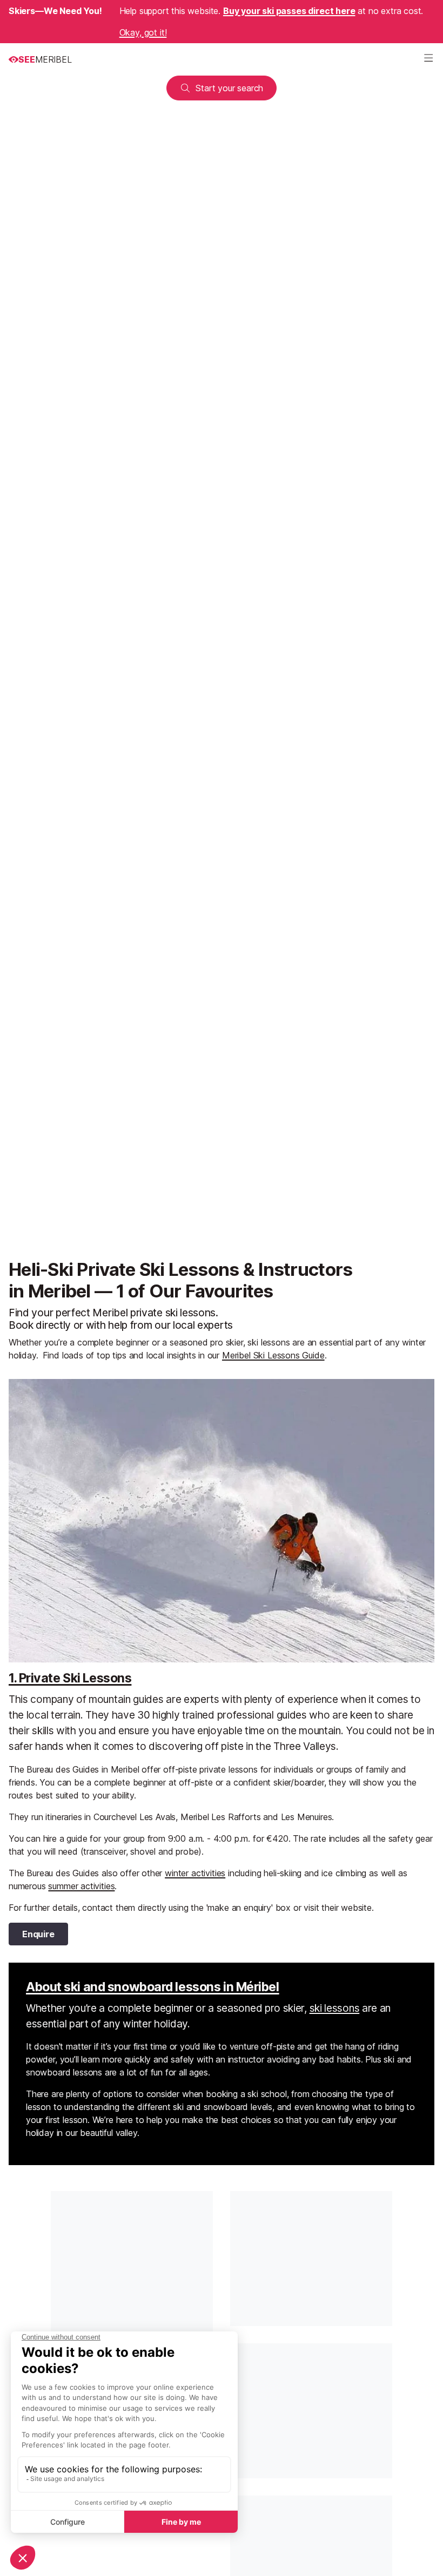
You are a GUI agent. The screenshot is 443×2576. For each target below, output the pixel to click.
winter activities (195, 1873)
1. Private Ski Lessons (70, 1678)
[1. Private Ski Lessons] (222, 1521)
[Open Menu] (428, 59)
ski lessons (335, 2008)
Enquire (38, 1934)
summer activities (81, 1886)
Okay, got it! (143, 32)
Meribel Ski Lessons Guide (273, 1355)
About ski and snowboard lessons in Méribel (153, 1987)
